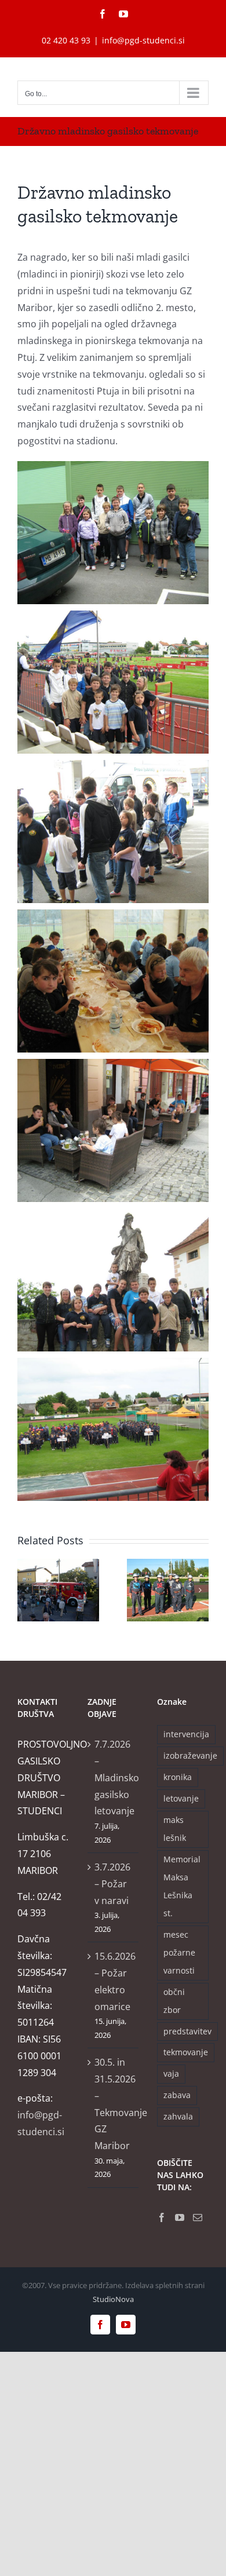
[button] (26, 1590)
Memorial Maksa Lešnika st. (182, 1886)
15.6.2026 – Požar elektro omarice (114, 1981)
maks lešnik (175, 1829)
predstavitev (187, 2031)
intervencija (186, 1734)
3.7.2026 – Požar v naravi (112, 1884)
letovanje (181, 1798)
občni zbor (174, 2001)
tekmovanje (186, 2052)
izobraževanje (190, 1755)
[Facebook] (162, 2217)
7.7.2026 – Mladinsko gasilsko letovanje (114, 1777)
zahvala (178, 2116)
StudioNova (113, 2299)
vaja (171, 2073)
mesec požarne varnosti (179, 1952)
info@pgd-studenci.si (143, 40)
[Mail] (198, 2217)
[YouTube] (180, 2217)
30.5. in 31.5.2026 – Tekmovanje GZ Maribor (114, 2104)
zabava (177, 2095)
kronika (178, 1777)
